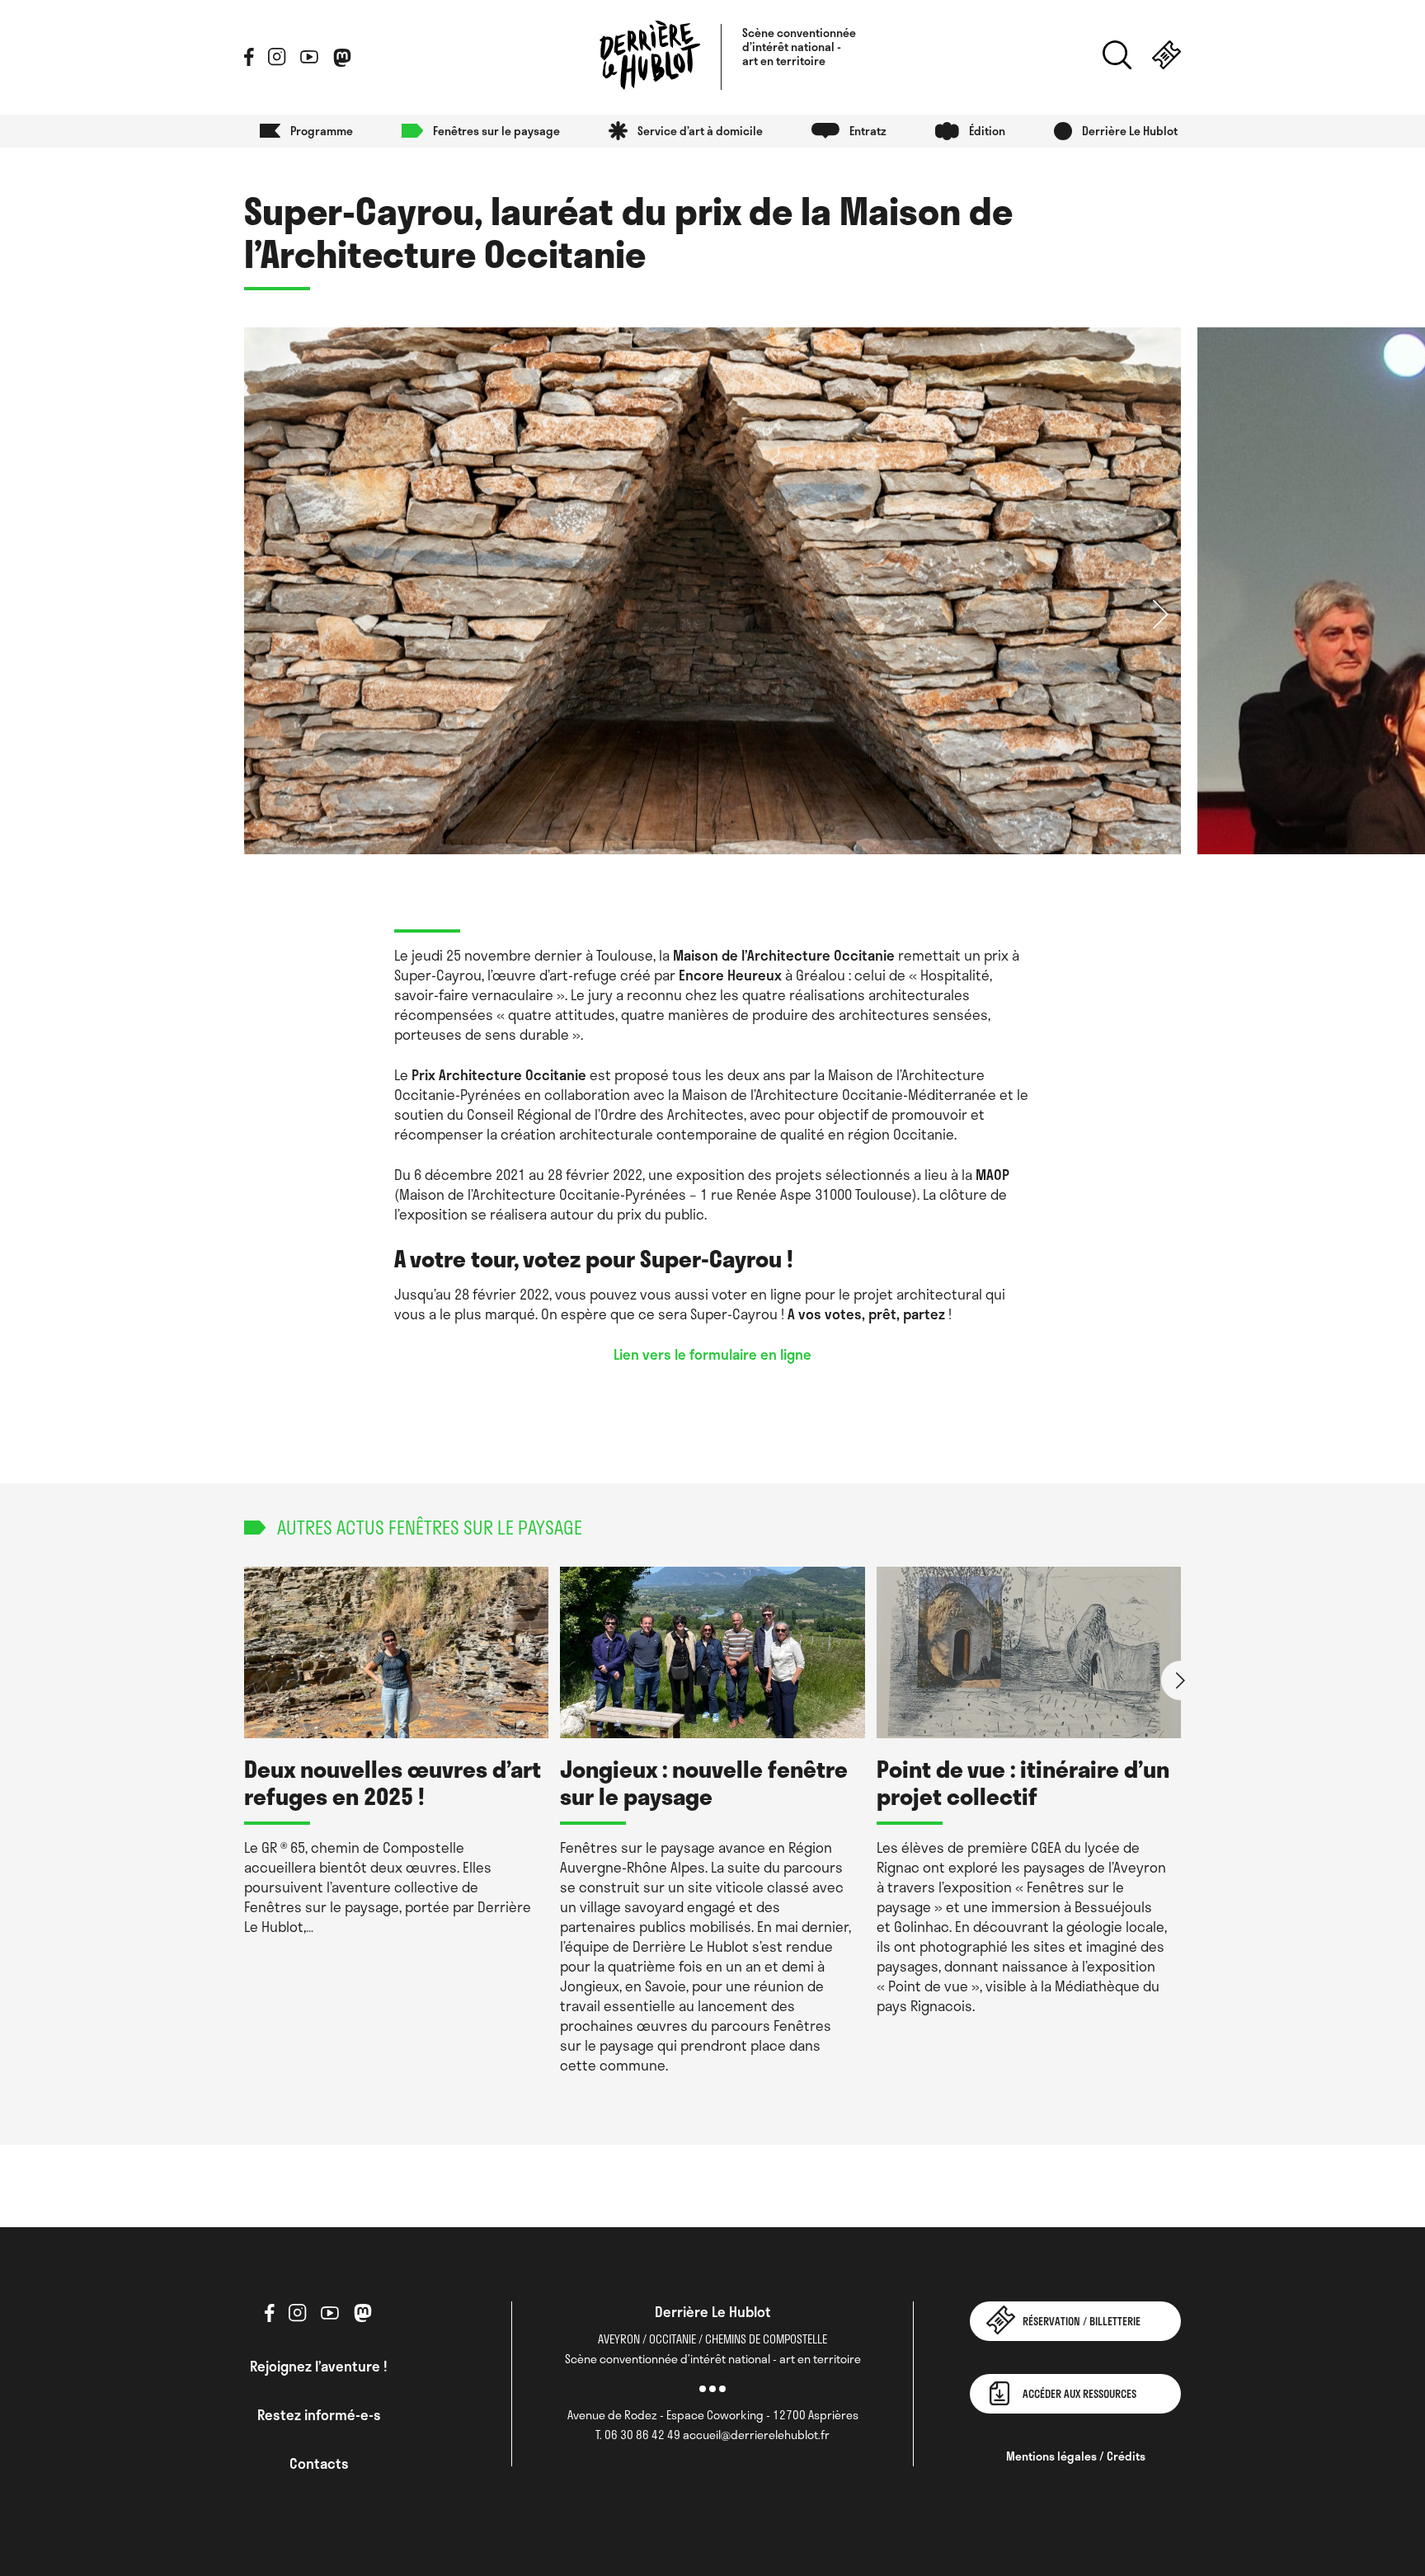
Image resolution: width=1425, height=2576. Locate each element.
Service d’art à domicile (700, 131)
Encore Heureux (730, 975)
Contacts (319, 2463)
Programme (322, 131)
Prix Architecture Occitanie (499, 1074)
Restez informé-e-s (319, 2414)
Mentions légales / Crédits (1076, 2456)
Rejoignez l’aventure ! (319, 2366)
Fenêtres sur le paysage (496, 131)
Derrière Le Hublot (1130, 131)
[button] (1161, 613)
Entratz (868, 131)
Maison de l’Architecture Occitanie (785, 955)
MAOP (992, 1174)
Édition (987, 131)
